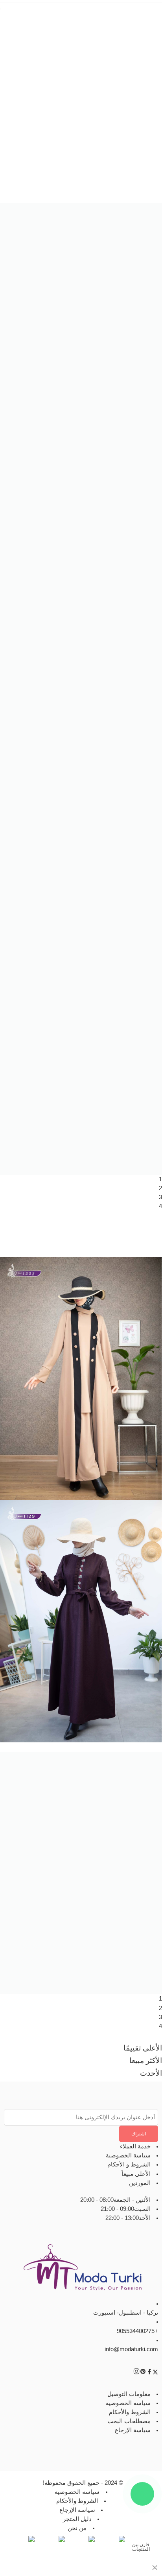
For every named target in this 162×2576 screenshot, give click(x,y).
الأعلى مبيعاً (136, 2174)
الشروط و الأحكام (129, 2165)
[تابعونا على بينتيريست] (143, 2373)
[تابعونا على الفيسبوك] (149, 2373)
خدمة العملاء (135, 2146)
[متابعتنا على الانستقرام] (136, 2373)
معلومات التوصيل (129, 2394)
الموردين (140, 2183)
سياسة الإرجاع (133, 2431)
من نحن (77, 2528)
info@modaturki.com (131, 2349)
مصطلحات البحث (129, 2421)
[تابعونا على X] (155, 2373)
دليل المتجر (77, 2519)
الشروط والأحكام (130, 2412)
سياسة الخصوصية (128, 2156)
